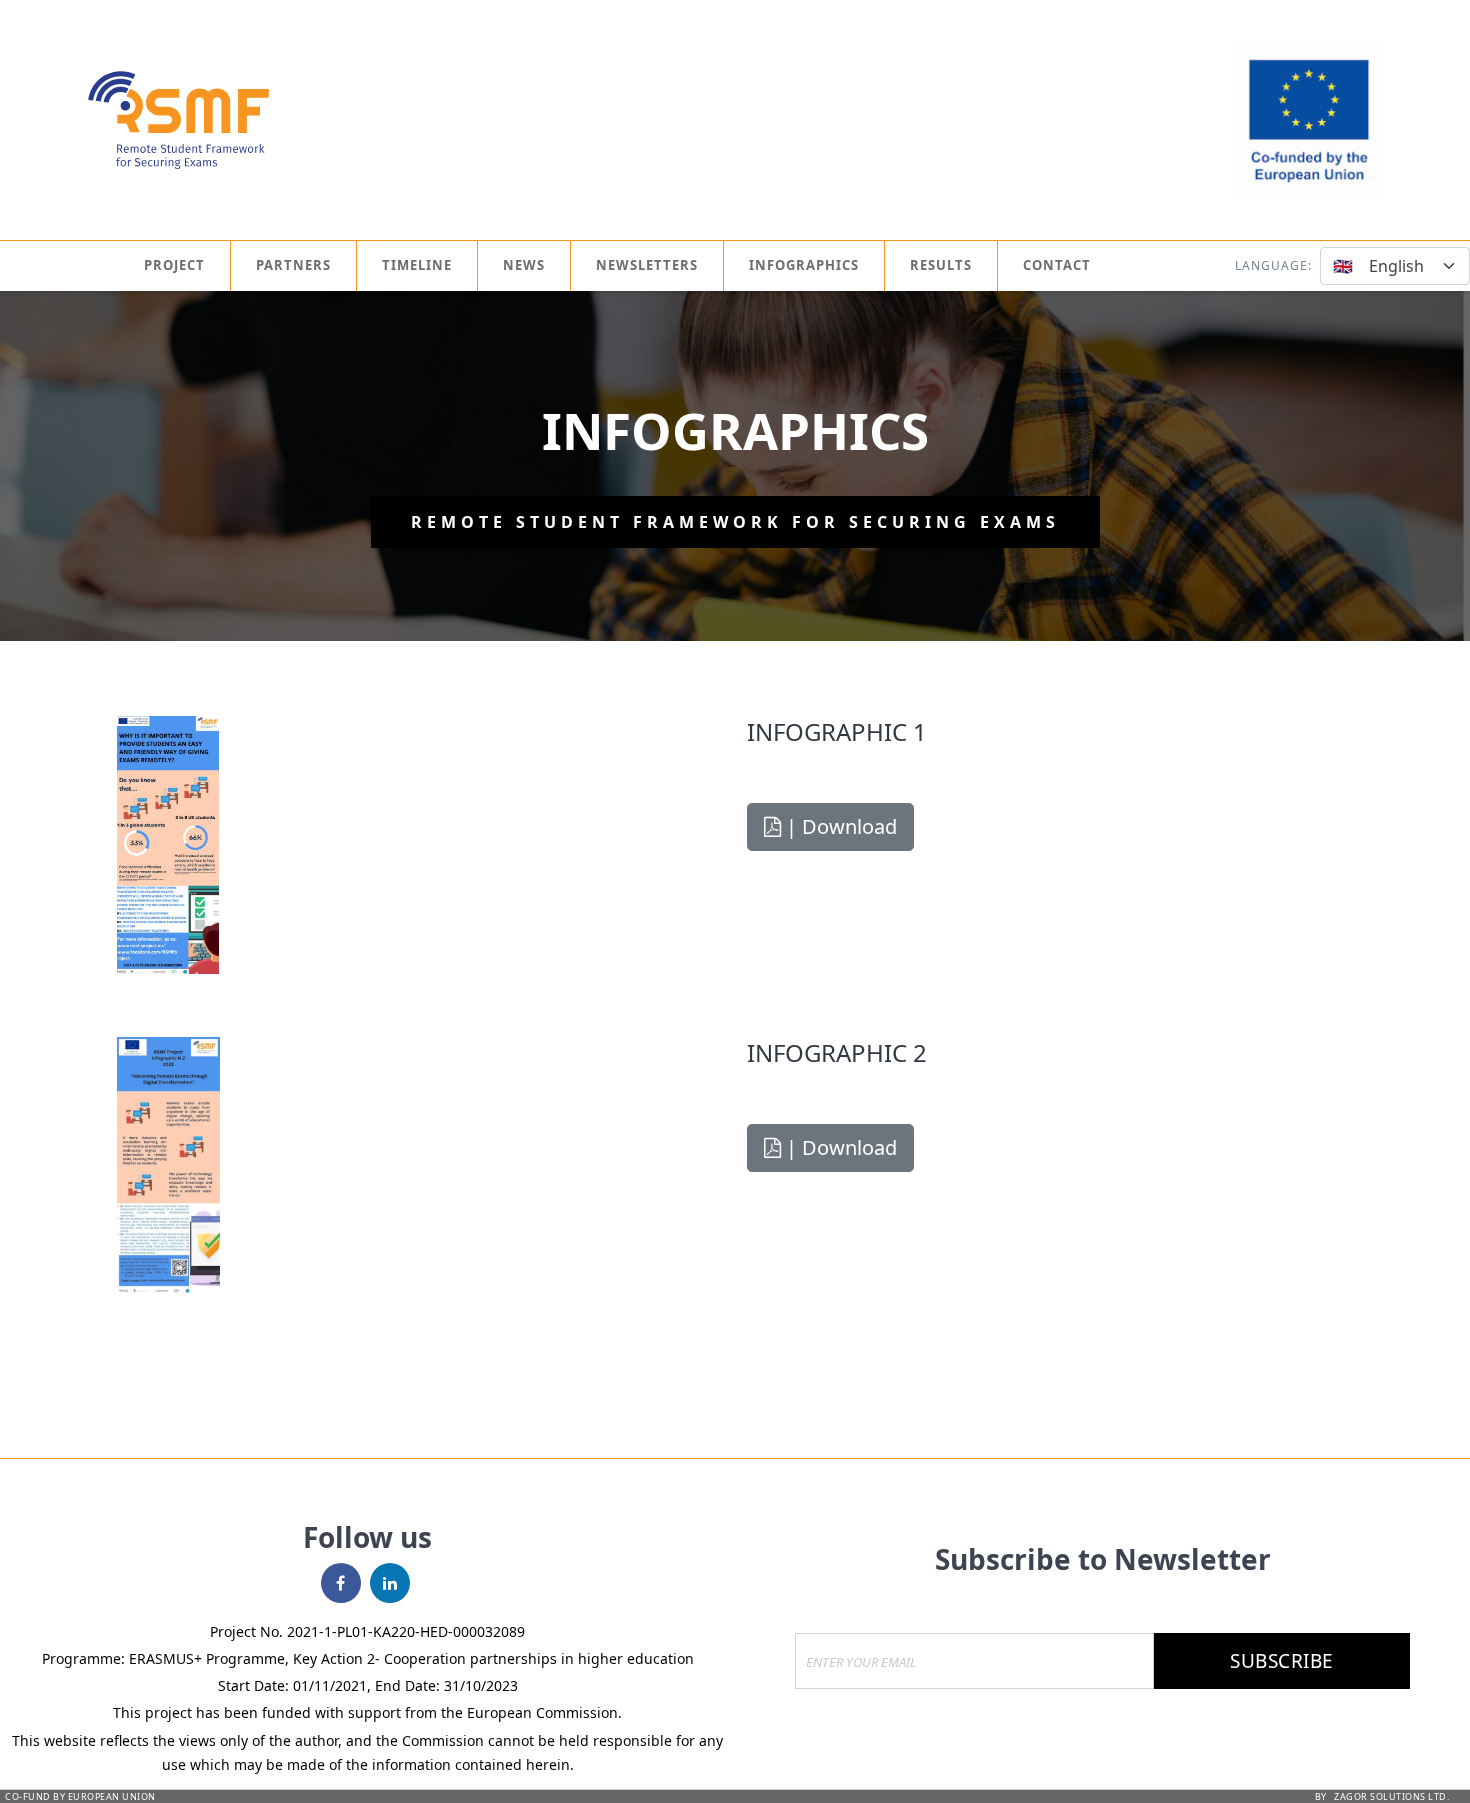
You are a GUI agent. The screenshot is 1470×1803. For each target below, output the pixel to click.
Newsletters (647, 265)
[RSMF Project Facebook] (343, 1583)
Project (174, 265)
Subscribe (1282, 1661)
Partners (293, 265)
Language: (1273, 265)
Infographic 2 (837, 1052)
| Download (839, 826)
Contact (1057, 265)
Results (941, 265)
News (524, 265)
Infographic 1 (837, 731)
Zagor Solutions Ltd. (1391, 1796)
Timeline (417, 265)
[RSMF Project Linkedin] (392, 1583)
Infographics (804, 265)
